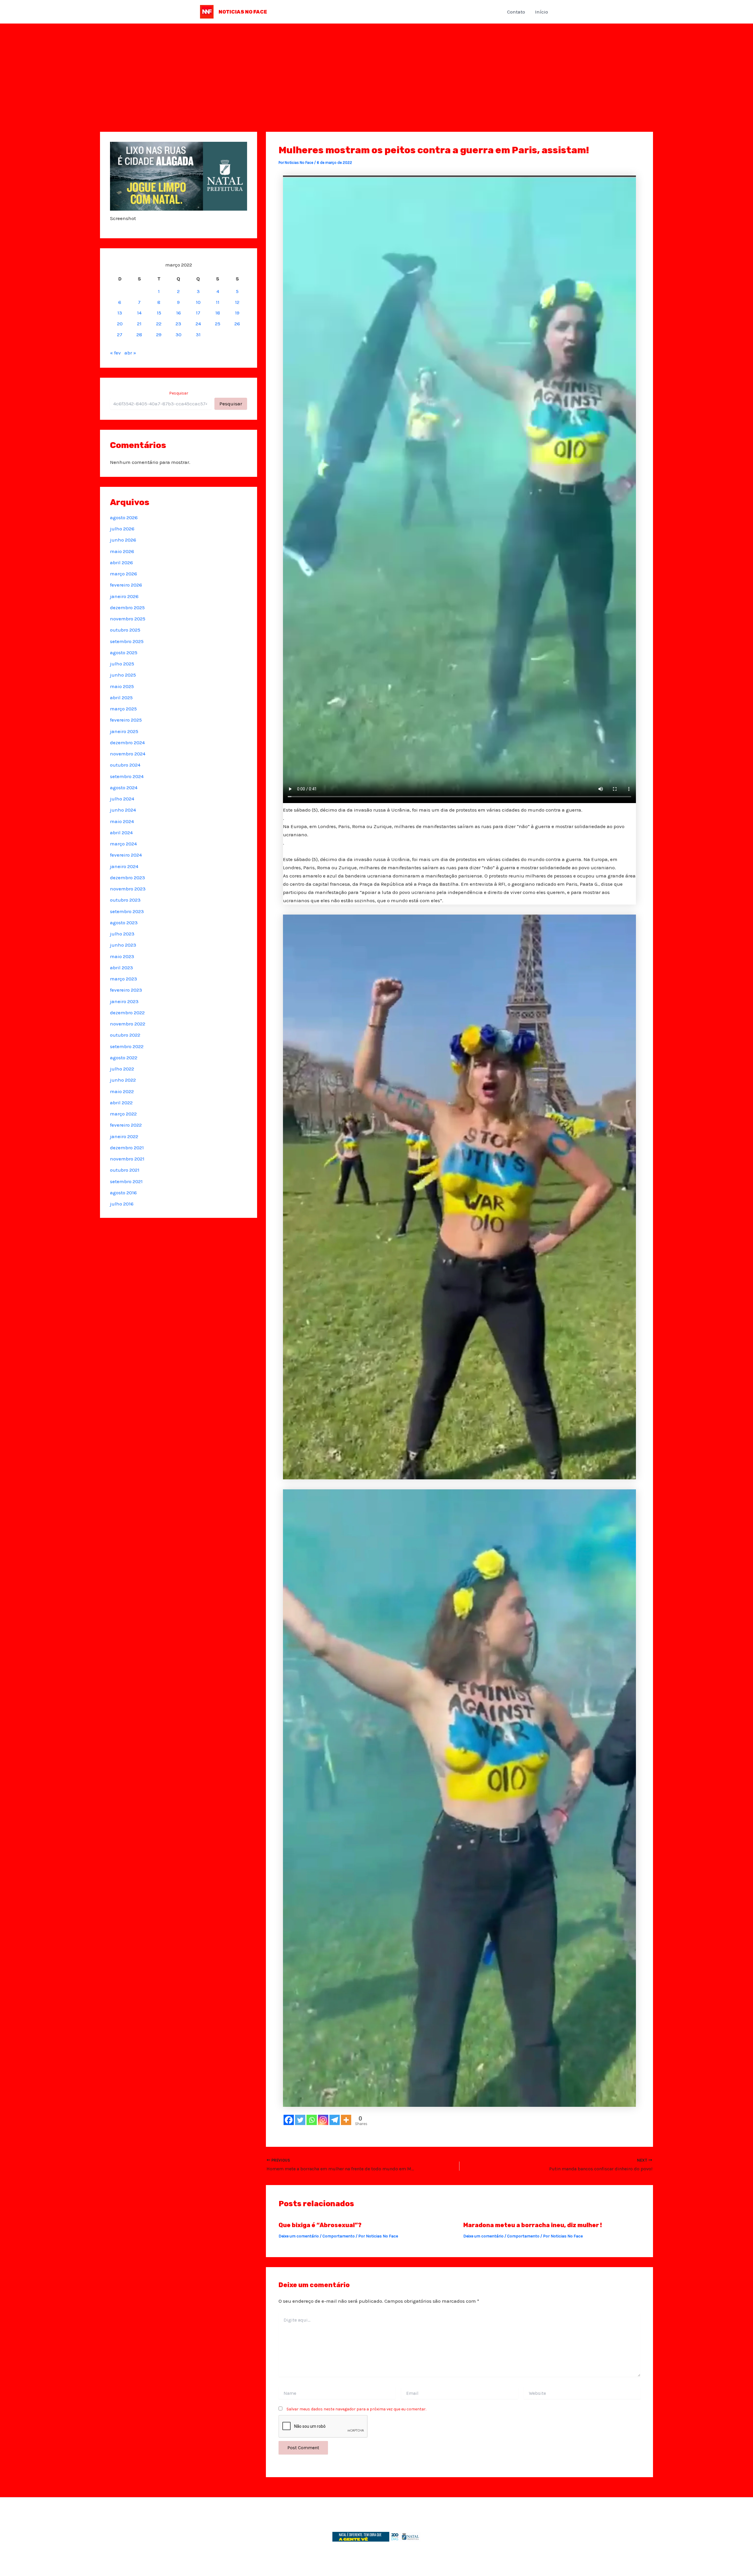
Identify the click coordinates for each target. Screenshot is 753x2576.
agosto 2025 (124, 652)
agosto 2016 (123, 1193)
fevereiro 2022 (126, 1125)
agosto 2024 (124, 787)
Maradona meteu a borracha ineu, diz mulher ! (533, 2225)
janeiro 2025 (124, 731)
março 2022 (123, 1114)
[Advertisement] (376, 68)
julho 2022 (122, 1069)
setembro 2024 (127, 776)
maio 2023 (122, 956)
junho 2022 (123, 1080)
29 (159, 334)
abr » (130, 353)
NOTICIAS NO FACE (243, 12)
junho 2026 (123, 540)
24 (198, 324)
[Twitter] (300, 2120)
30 (179, 334)
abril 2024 (121, 832)
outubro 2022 (125, 1035)
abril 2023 (121, 968)
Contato (516, 12)
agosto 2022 (124, 1058)
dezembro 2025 (127, 607)
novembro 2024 (128, 754)
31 (198, 334)
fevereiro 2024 (126, 855)
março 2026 (124, 574)
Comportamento (339, 2236)
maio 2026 (122, 551)
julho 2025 (122, 664)
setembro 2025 (127, 641)
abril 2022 (121, 1103)
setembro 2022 (127, 1046)
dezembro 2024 (127, 742)
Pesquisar (179, 393)
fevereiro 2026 (126, 585)
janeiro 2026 (124, 596)
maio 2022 (122, 1091)
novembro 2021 (127, 1159)
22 (159, 324)
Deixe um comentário (299, 2236)
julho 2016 (122, 1204)
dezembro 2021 (127, 1148)
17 (198, 313)
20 (120, 324)
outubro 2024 (125, 765)
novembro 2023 (128, 889)
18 (218, 313)
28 (139, 334)
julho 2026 (122, 529)
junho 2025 (123, 675)
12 (237, 302)
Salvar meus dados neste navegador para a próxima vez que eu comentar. (356, 2409)
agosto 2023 (124, 923)
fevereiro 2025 (126, 720)
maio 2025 (122, 686)
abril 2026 (121, 562)
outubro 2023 (125, 900)
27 (120, 334)
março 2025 (123, 709)
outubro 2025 (125, 630)
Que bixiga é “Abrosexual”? (320, 2225)
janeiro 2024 (124, 866)
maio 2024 (122, 821)
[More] (346, 2120)
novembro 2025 (128, 619)
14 (139, 313)
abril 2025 (121, 697)
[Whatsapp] (312, 2120)
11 (218, 302)
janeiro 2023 (124, 1001)
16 (179, 313)
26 (237, 324)
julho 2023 (122, 934)
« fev (115, 353)
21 (139, 324)
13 (120, 313)
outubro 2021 (125, 1170)
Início (542, 12)
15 (159, 313)
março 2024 (123, 844)
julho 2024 (122, 799)
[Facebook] (289, 2120)
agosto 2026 (124, 517)
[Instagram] (323, 2120)
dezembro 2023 (128, 877)
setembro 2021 (126, 1181)
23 (178, 324)
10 (198, 302)
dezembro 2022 (127, 1013)
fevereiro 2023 (126, 990)
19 (237, 313)
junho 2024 (123, 810)
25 (218, 324)
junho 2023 (123, 945)
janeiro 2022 (124, 1136)
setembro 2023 (127, 911)
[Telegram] (335, 2120)
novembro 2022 (128, 1024)
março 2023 (124, 979)
